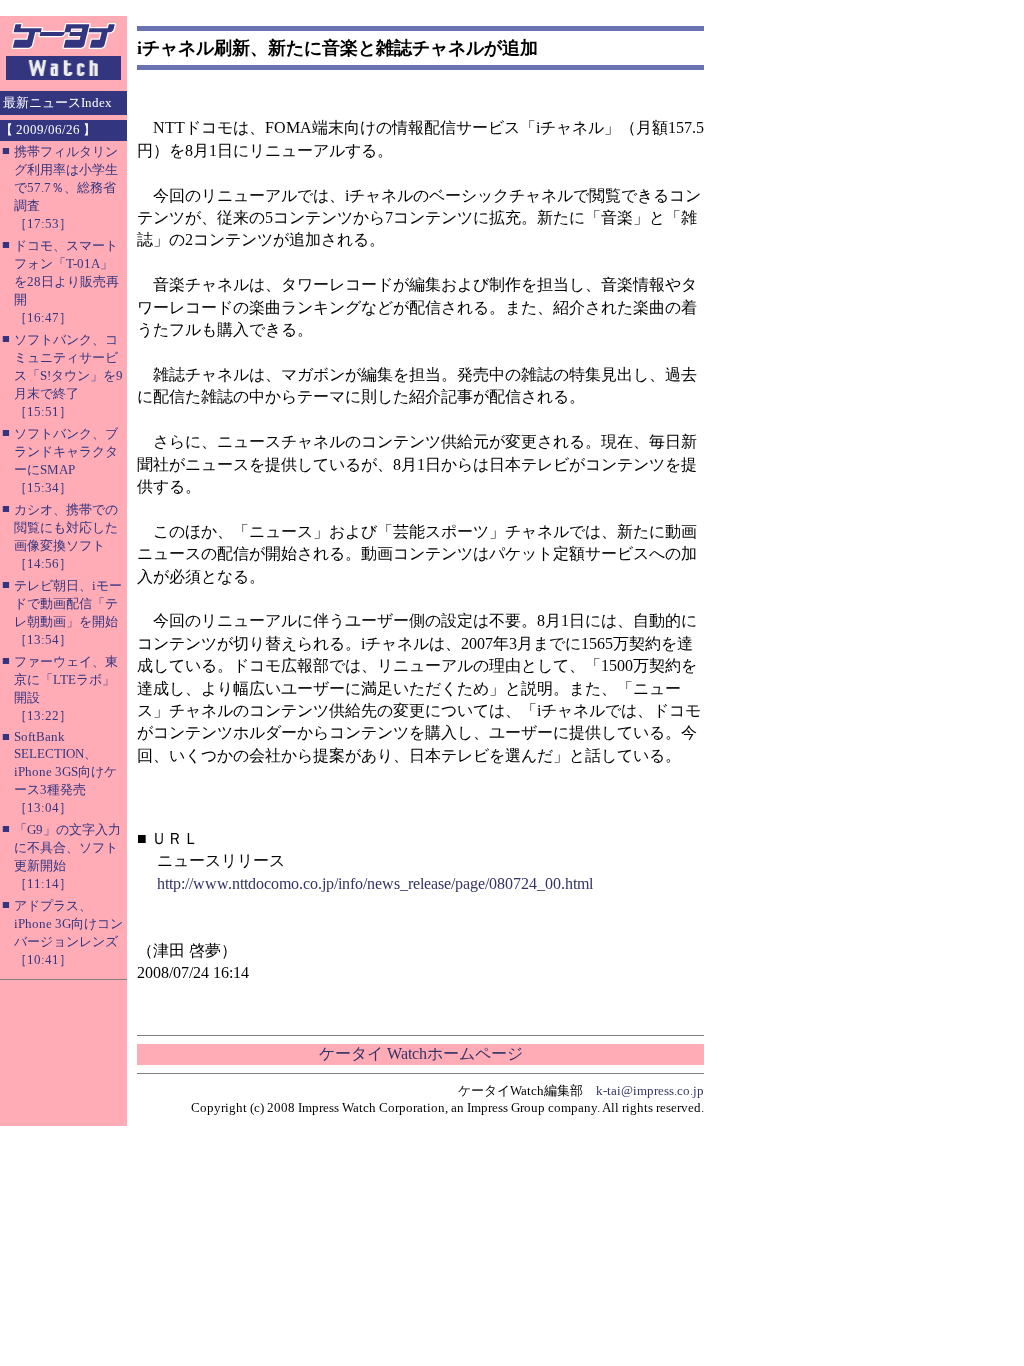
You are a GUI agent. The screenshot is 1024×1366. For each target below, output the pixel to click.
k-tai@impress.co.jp (650, 1090)
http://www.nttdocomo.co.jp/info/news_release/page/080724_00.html (375, 883)
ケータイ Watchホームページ (421, 1053)
